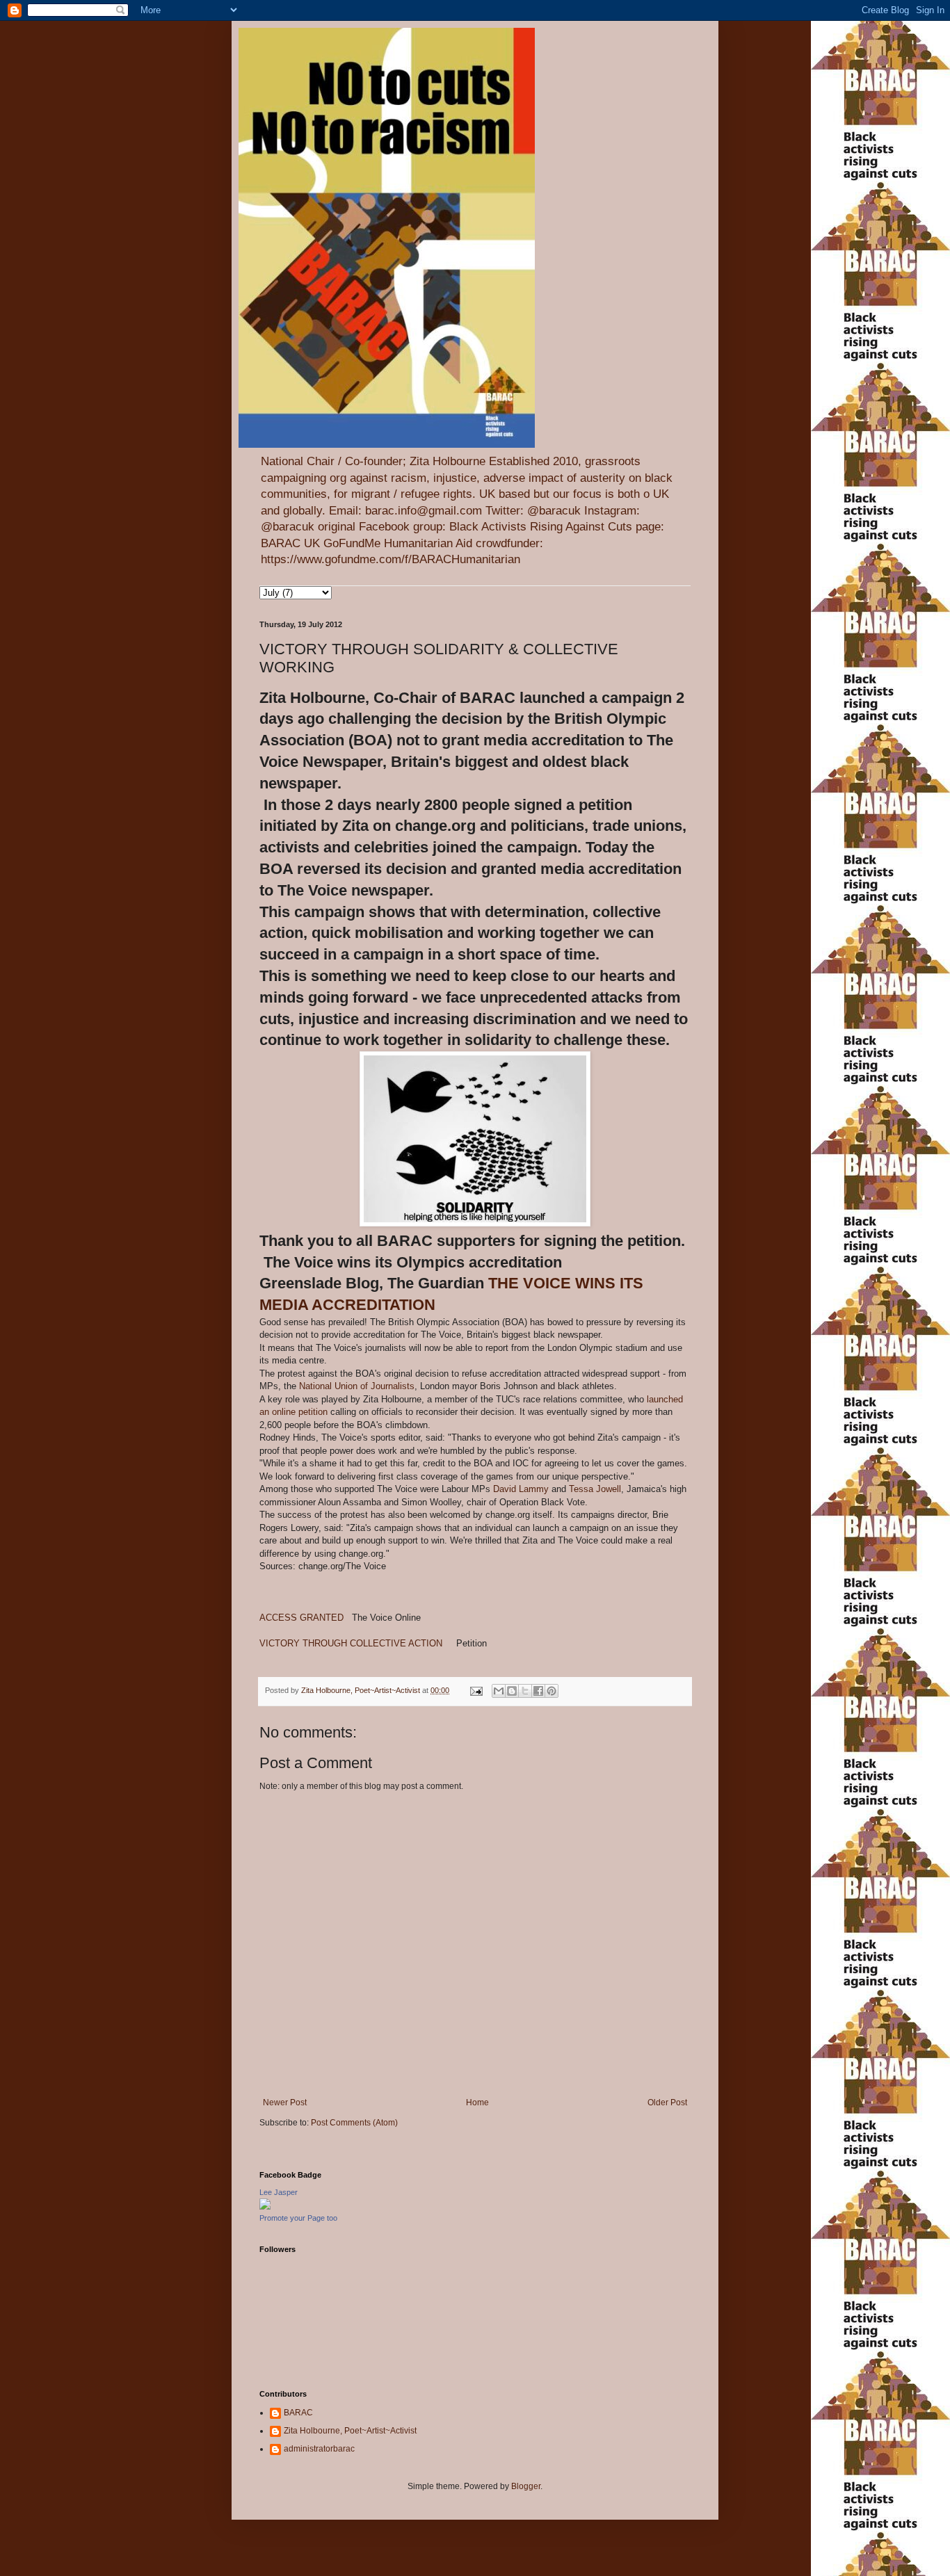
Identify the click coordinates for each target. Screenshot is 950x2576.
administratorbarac (319, 2449)
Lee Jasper (279, 2192)
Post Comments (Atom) (354, 2123)
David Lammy (521, 1489)
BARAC (298, 2413)
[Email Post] (476, 1690)
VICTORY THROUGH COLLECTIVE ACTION (358, 1643)
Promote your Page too (298, 2218)
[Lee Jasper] (265, 2207)
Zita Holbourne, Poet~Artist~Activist (350, 2431)
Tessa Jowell (595, 1489)
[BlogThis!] (512, 1691)
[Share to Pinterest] (552, 1691)
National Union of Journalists (357, 1386)
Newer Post (285, 2103)
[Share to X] (525, 1691)
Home (477, 2103)
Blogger (526, 2486)
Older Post (667, 2103)
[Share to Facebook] (538, 1691)
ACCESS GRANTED (303, 1618)
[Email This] (499, 1691)
